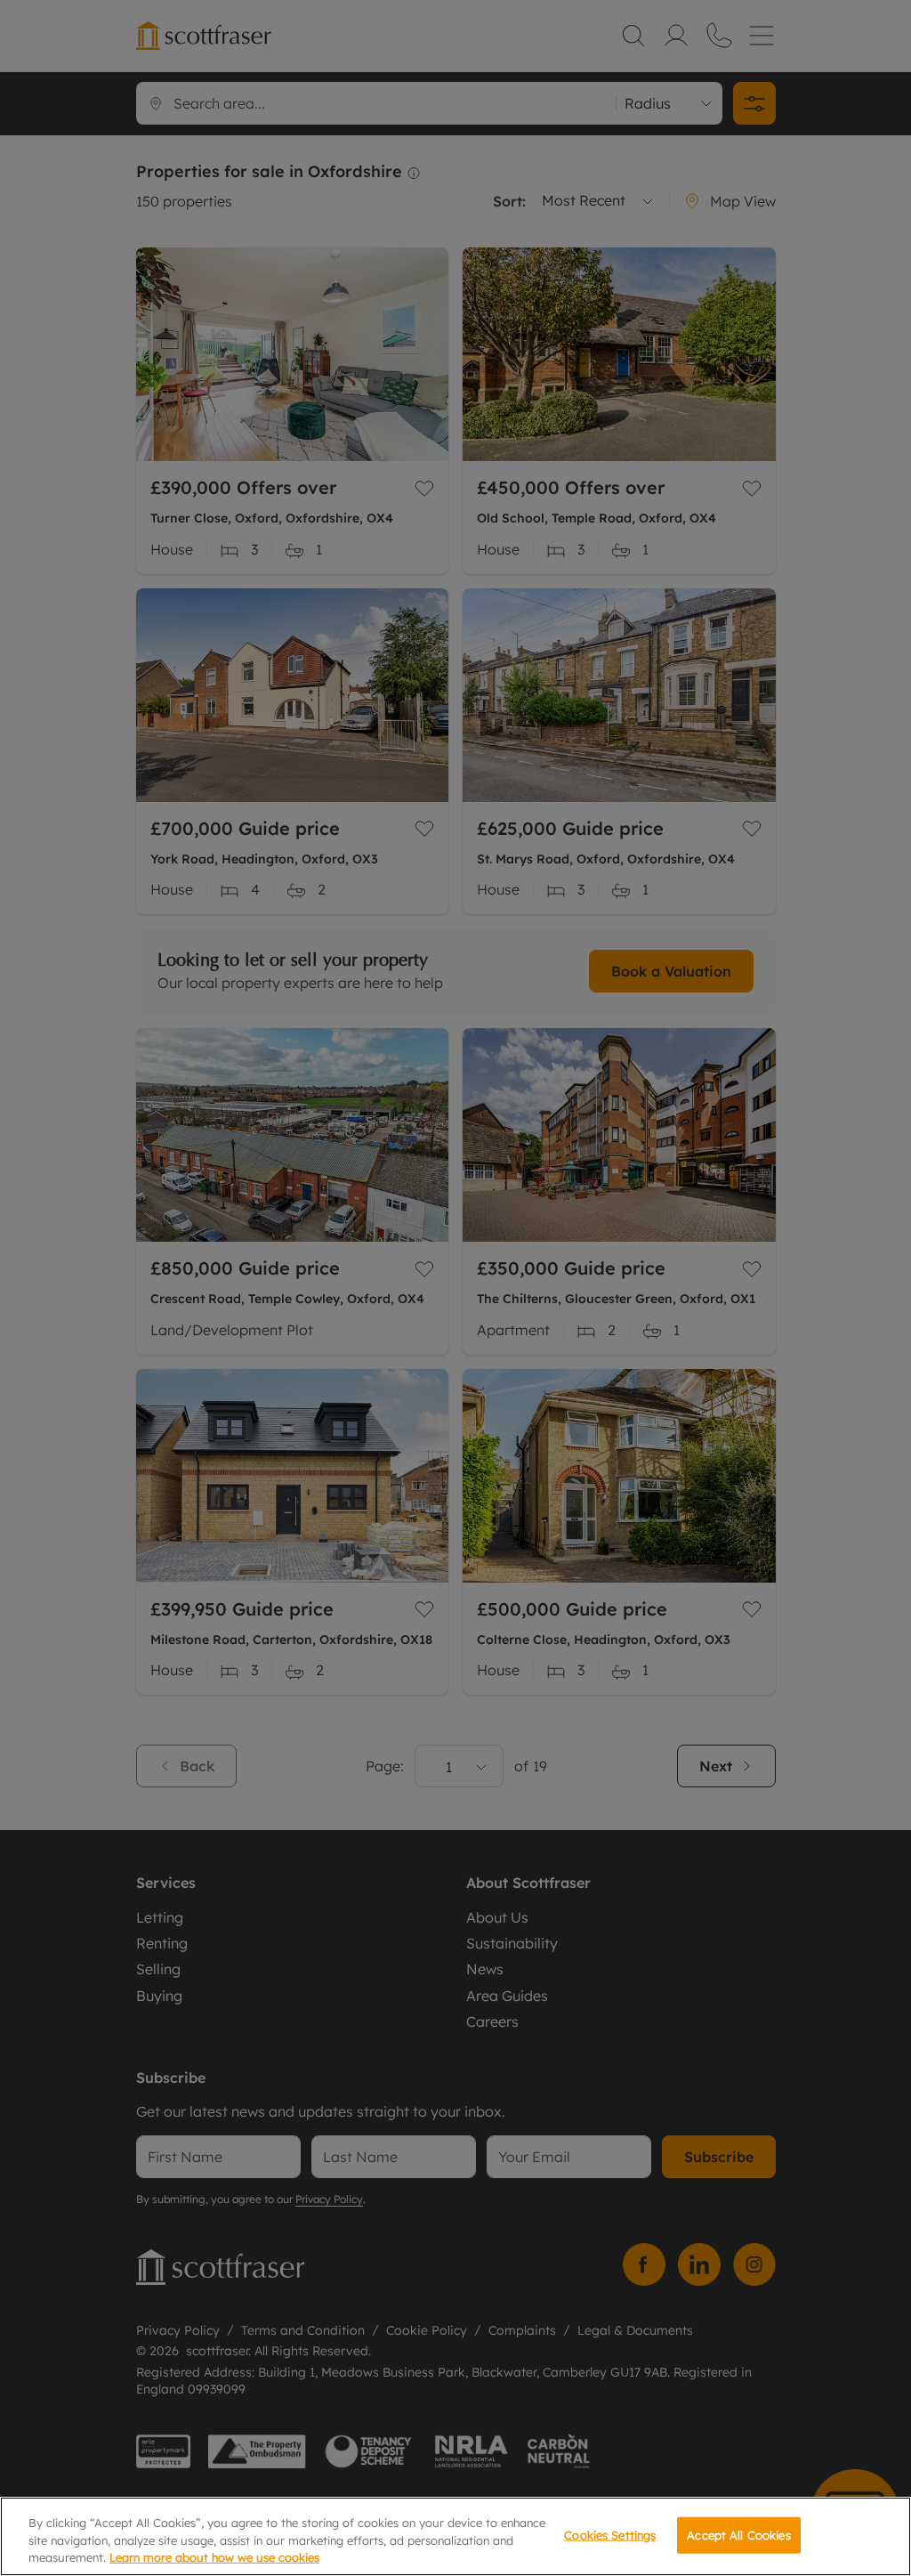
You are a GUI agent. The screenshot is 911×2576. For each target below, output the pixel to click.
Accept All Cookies (738, 2534)
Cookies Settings (610, 2534)
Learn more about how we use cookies (214, 2557)
